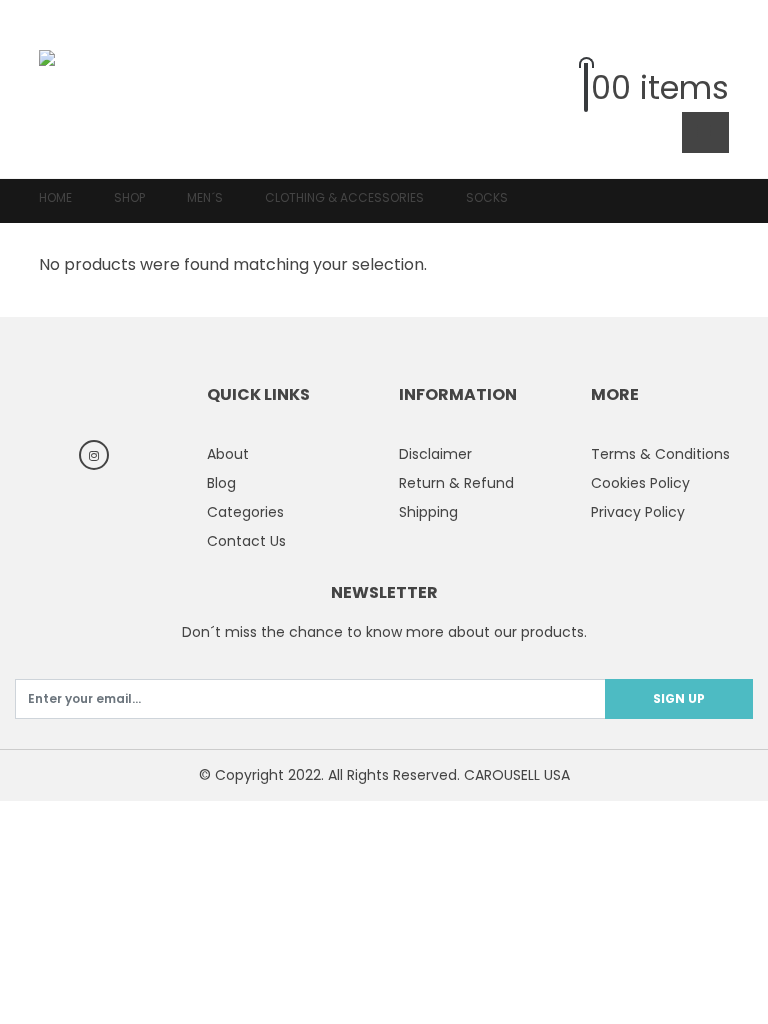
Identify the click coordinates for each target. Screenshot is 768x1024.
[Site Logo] (94, 88)
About (228, 454)
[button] (714, 44)
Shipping (428, 512)
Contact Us (246, 541)
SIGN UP (679, 698)
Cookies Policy (640, 483)
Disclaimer (435, 454)
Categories (245, 512)
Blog (221, 483)
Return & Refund (456, 483)
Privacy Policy (638, 512)
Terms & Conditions (660, 454)
